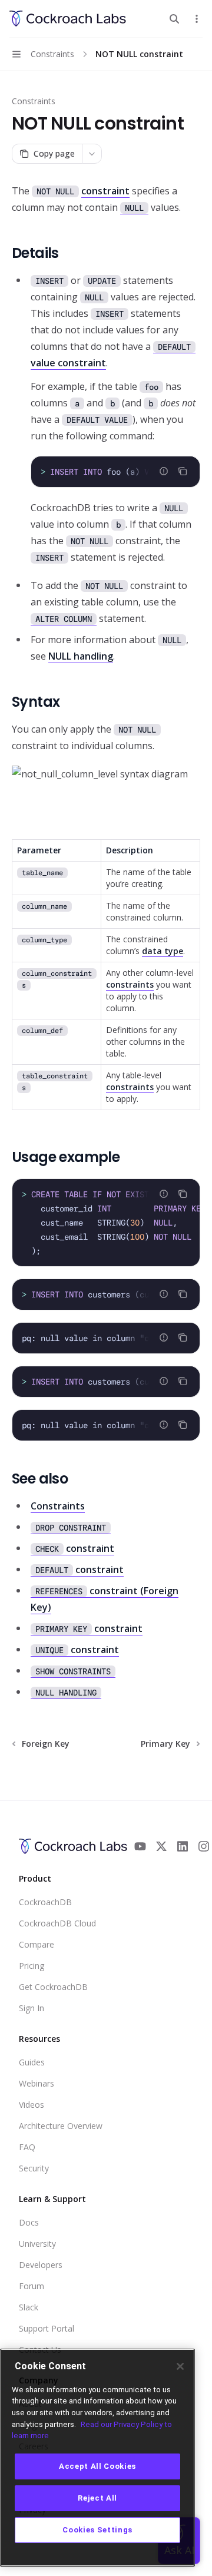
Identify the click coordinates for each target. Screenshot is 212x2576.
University (37, 2244)
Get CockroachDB (53, 1987)
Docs (29, 2222)
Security (34, 2168)
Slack (29, 2307)
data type (163, 951)
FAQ (27, 2147)
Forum (32, 2286)
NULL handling (81, 656)
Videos (32, 2105)
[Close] (180, 2366)
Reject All (97, 2498)
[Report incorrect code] (164, 471)
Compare (37, 1944)
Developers (41, 2265)
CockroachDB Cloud (57, 1923)
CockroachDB (45, 1902)
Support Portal (47, 2328)
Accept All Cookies (97, 2466)
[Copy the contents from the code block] (183, 471)
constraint (105, 191)
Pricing (32, 1966)
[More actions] (197, 19)
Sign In (32, 2008)
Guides (32, 2062)
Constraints (34, 101)
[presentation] (115, 472)
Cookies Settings (97, 2530)
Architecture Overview (61, 2126)
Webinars (37, 2083)
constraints (130, 984)
